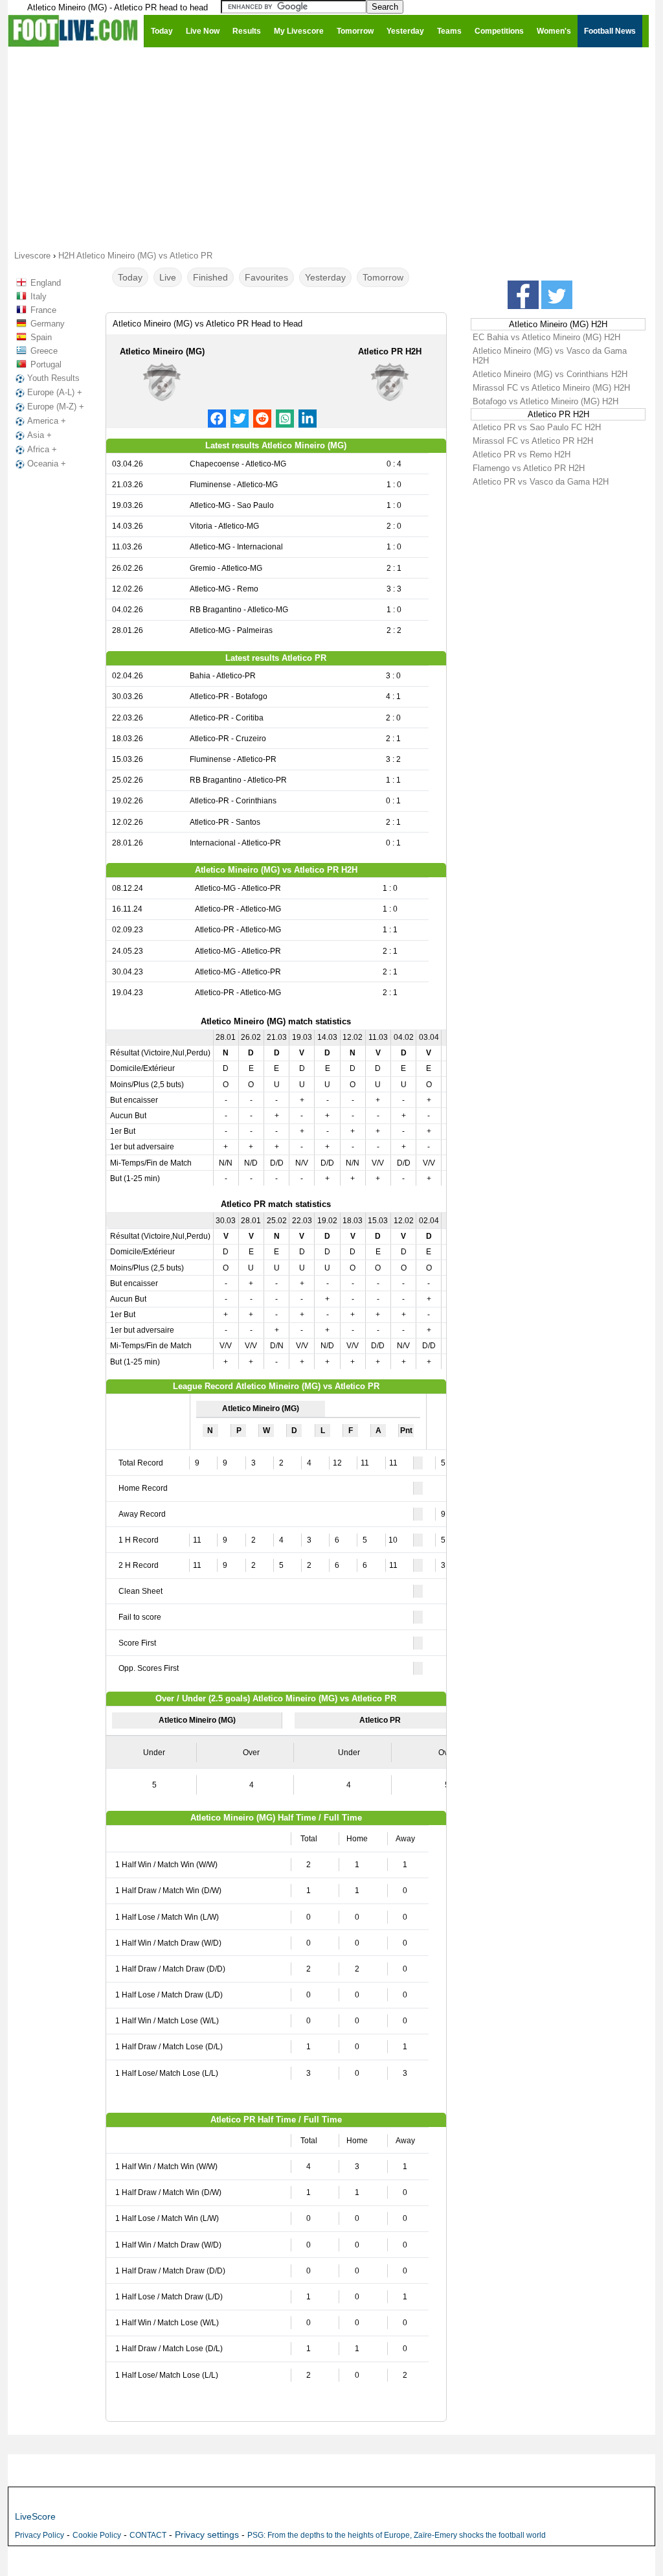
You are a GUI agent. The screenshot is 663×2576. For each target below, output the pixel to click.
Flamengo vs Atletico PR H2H (529, 468)
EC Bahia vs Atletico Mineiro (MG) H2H (546, 337)
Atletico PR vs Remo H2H (522, 454)
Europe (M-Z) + (56, 407)
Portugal (46, 364)
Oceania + (47, 464)
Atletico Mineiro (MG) (162, 351)
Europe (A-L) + (55, 392)
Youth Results (53, 378)
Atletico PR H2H (390, 351)
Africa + (42, 449)
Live (168, 277)
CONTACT (148, 2535)
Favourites (266, 277)
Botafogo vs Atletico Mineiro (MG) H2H (545, 401)
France (43, 310)
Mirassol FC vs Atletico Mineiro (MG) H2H (551, 388)
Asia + (39, 435)
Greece (44, 351)
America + (47, 421)
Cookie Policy (97, 2535)
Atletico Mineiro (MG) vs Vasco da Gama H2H (550, 356)
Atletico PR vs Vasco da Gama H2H (541, 482)
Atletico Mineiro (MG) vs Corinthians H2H (550, 374)
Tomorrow (383, 277)
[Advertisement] (331, 148)
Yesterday (325, 277)
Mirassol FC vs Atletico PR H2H (533, 441)
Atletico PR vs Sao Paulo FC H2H (537, 427)
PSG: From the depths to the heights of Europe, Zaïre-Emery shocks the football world (397, 2535)
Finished (210, 277)
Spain (41, 337)
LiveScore (35, 2516)
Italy (39, 296)
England (46, 283)
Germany (48, 324)
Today (130, 277)
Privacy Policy (39, 2535)
